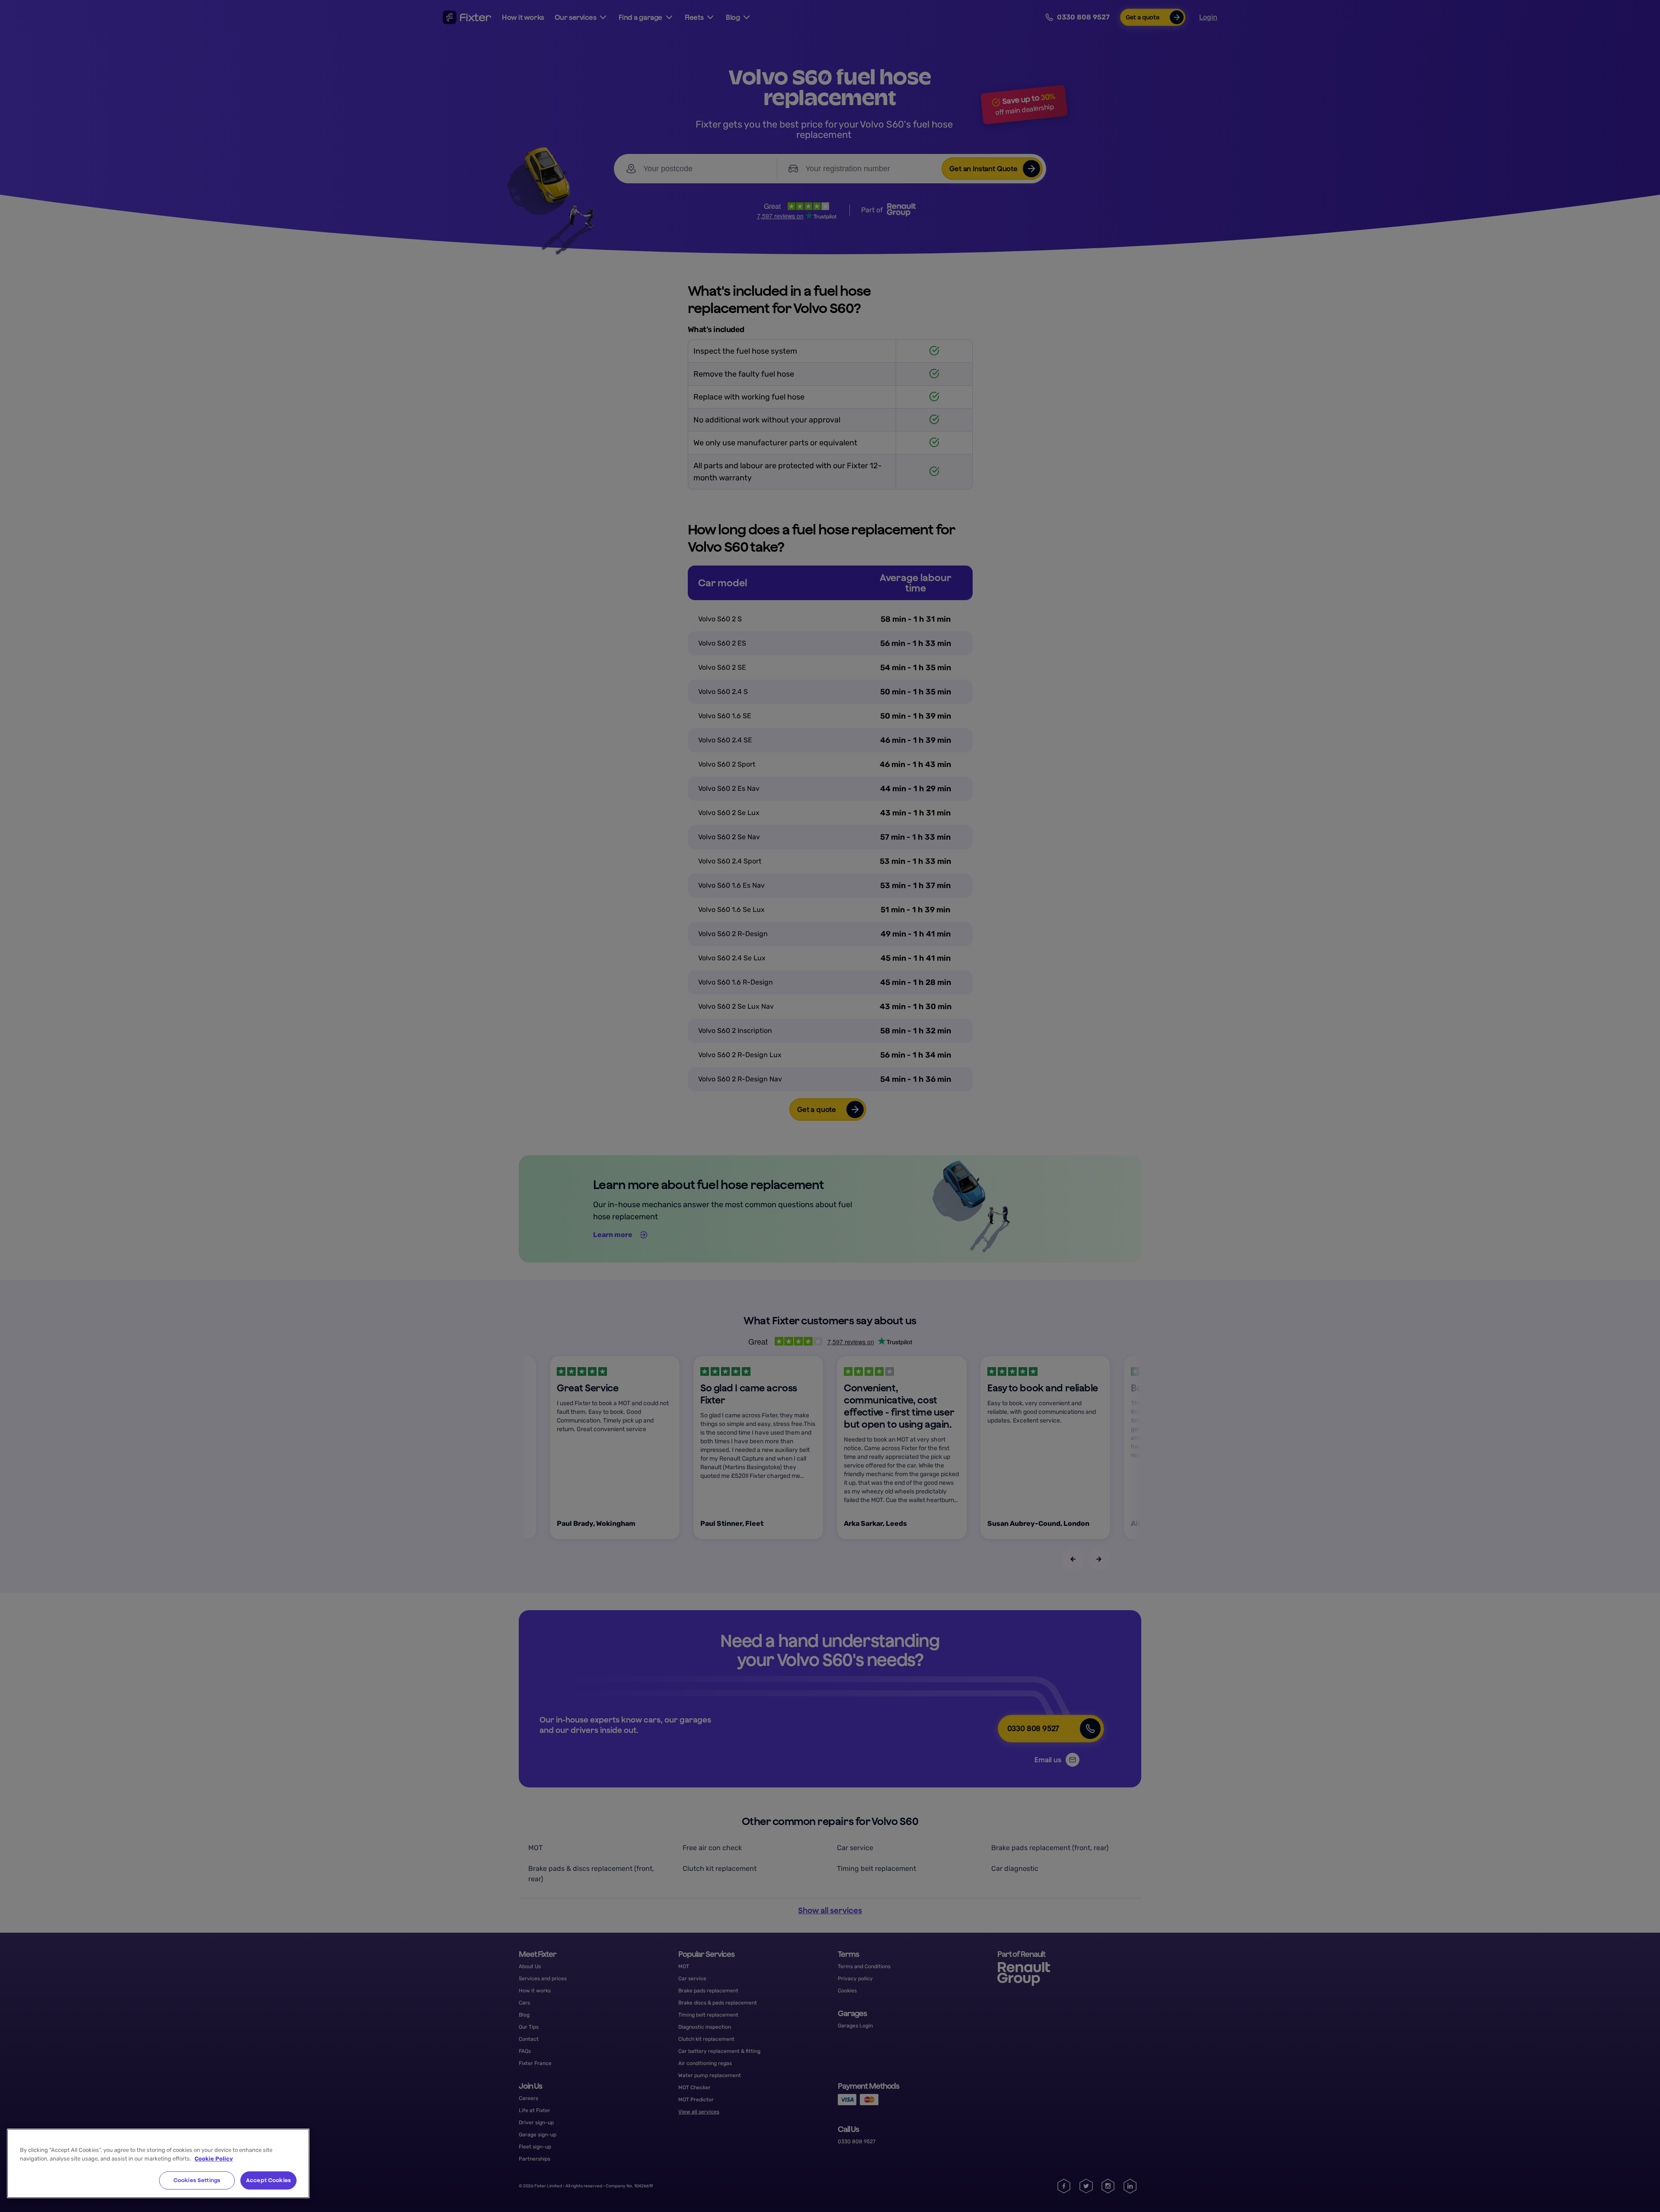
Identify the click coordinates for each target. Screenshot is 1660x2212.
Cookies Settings (197, 2180)
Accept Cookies (268, 2180)
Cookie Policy (214, 2159)
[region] (158, 2163)
